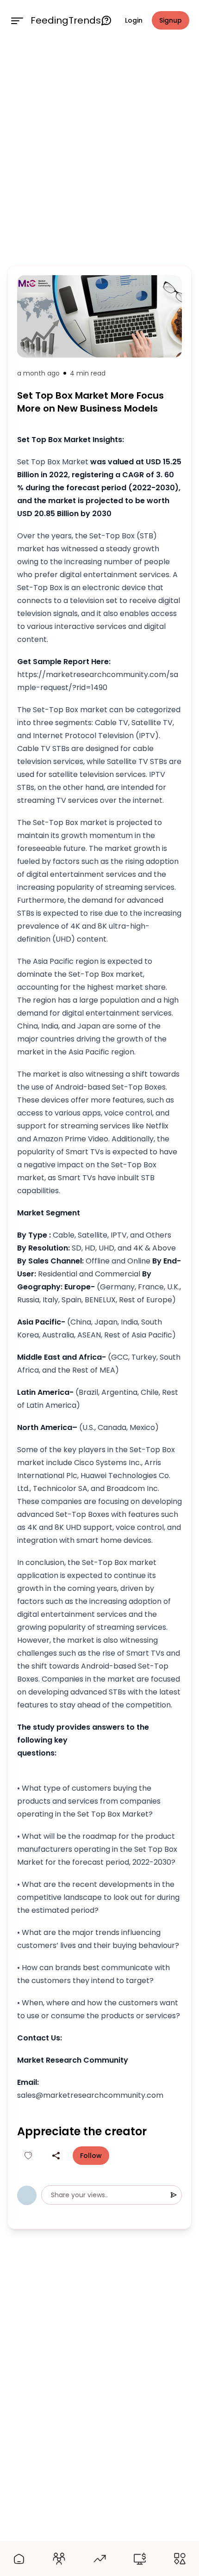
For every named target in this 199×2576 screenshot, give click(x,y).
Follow (91, 2156)
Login (134, 20)
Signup (171, 20)
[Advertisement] (99, 151)
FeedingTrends (66, 20)
